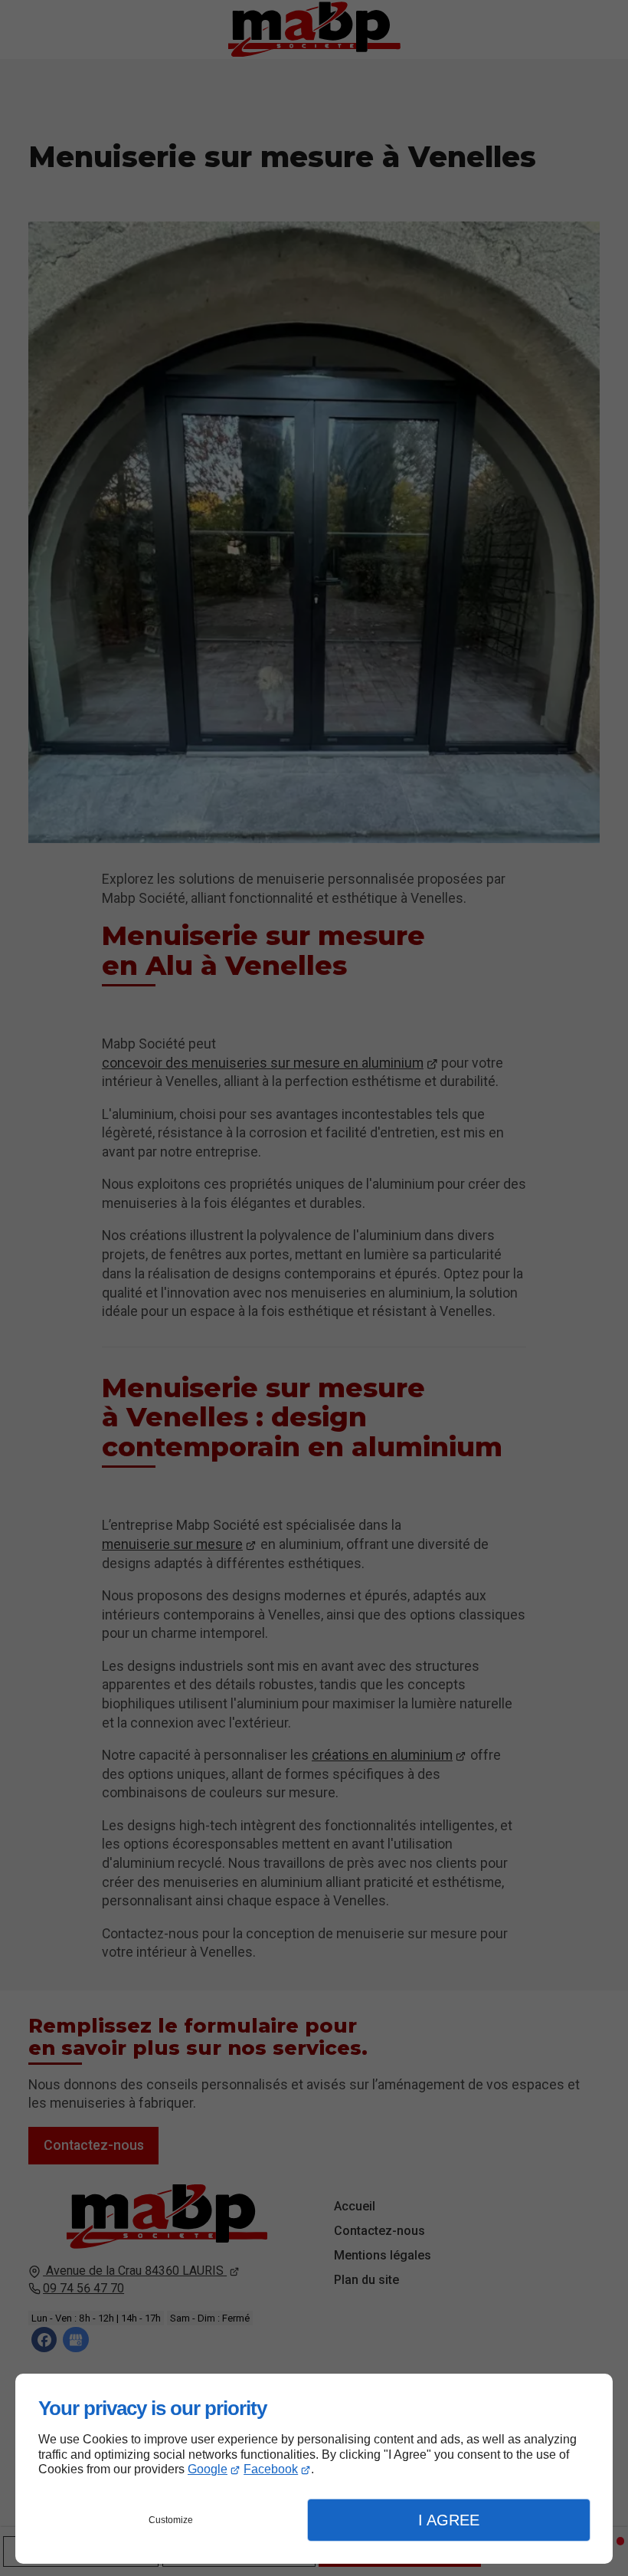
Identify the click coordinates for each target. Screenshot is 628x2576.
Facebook (271, 2469)
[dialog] (314, 2469)
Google (208, 2469)
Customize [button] (171, 2520)
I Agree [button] (449, 2520)
